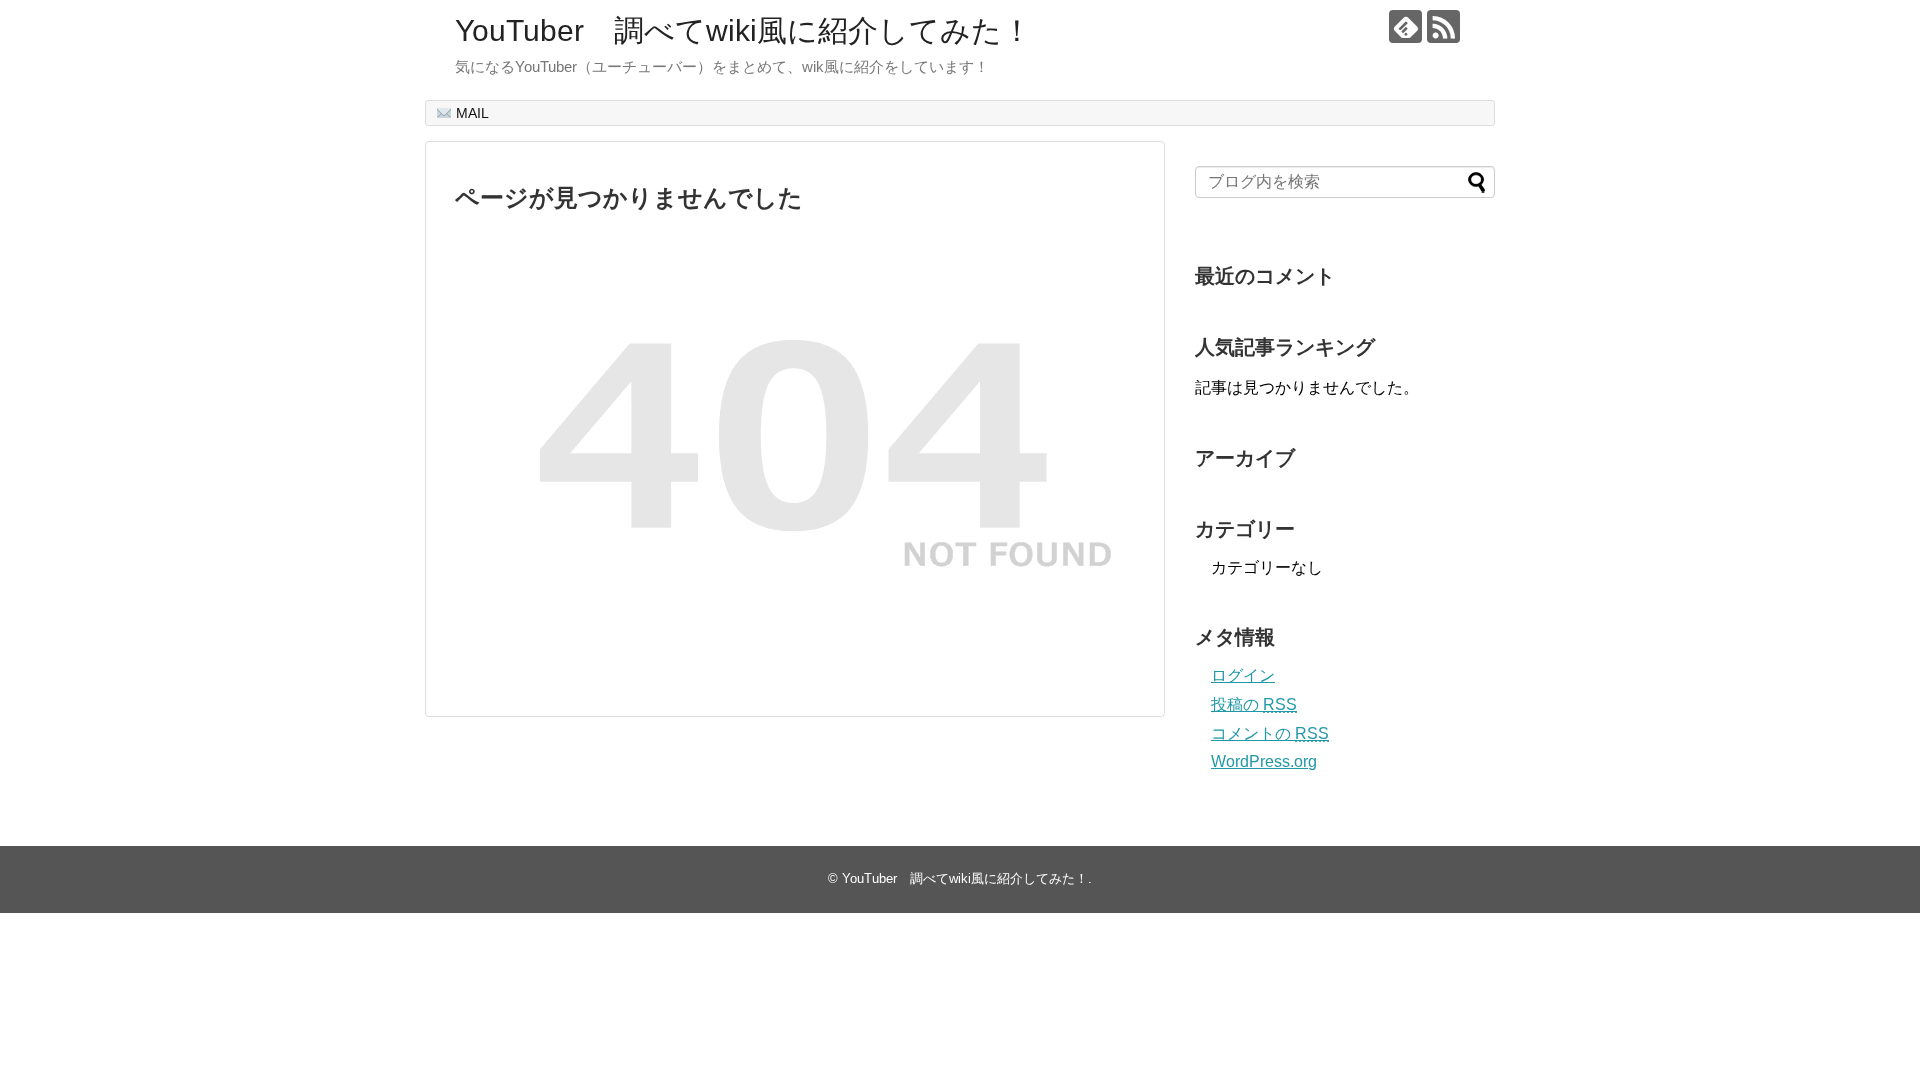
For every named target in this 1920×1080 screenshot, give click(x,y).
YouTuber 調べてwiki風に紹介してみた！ (743, 30)
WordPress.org (1264, 761)
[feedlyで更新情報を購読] (1405, 26)
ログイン (1243, 675)
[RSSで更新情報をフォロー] (1443, 26)
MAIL (470, 113)
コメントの (1270, 733)
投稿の (1254, 704)
